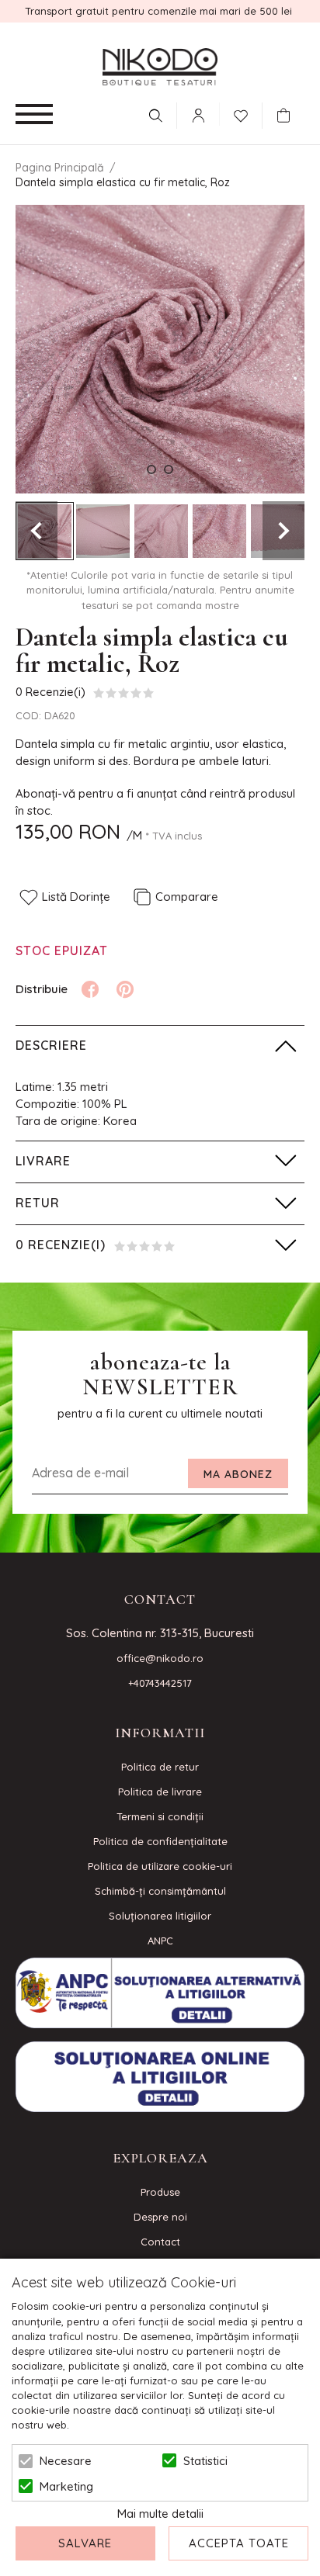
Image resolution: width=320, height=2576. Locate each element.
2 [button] (169, 469)
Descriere (51, 1045)
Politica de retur (160, 1767)
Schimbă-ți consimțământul (160, 1891)
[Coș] (287, 116)
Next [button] (283, 531)
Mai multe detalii (160, 2514)
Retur (38, 1203)
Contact (160, 2242)
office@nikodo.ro (160, 1658)
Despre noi (160, 2217)
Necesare (66, 2461)
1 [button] (151, 469)
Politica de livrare (160, 1792)
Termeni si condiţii (160, 1816)
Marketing (66, 2486)
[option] (160, 349)
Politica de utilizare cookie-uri (160, 1866)
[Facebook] (90, 989)
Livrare (43, 1161)
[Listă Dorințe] (241, 114)
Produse (160, 2192)
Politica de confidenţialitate (160, 1841)
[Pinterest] (125, 989)
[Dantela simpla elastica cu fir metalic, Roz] (103, 531)
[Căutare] (155, 116)
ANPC (160, 1941)
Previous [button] (37, 531)
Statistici (205, 2461)
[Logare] (198, 116)
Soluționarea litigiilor (160, 1916)
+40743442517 (160, 1683)
